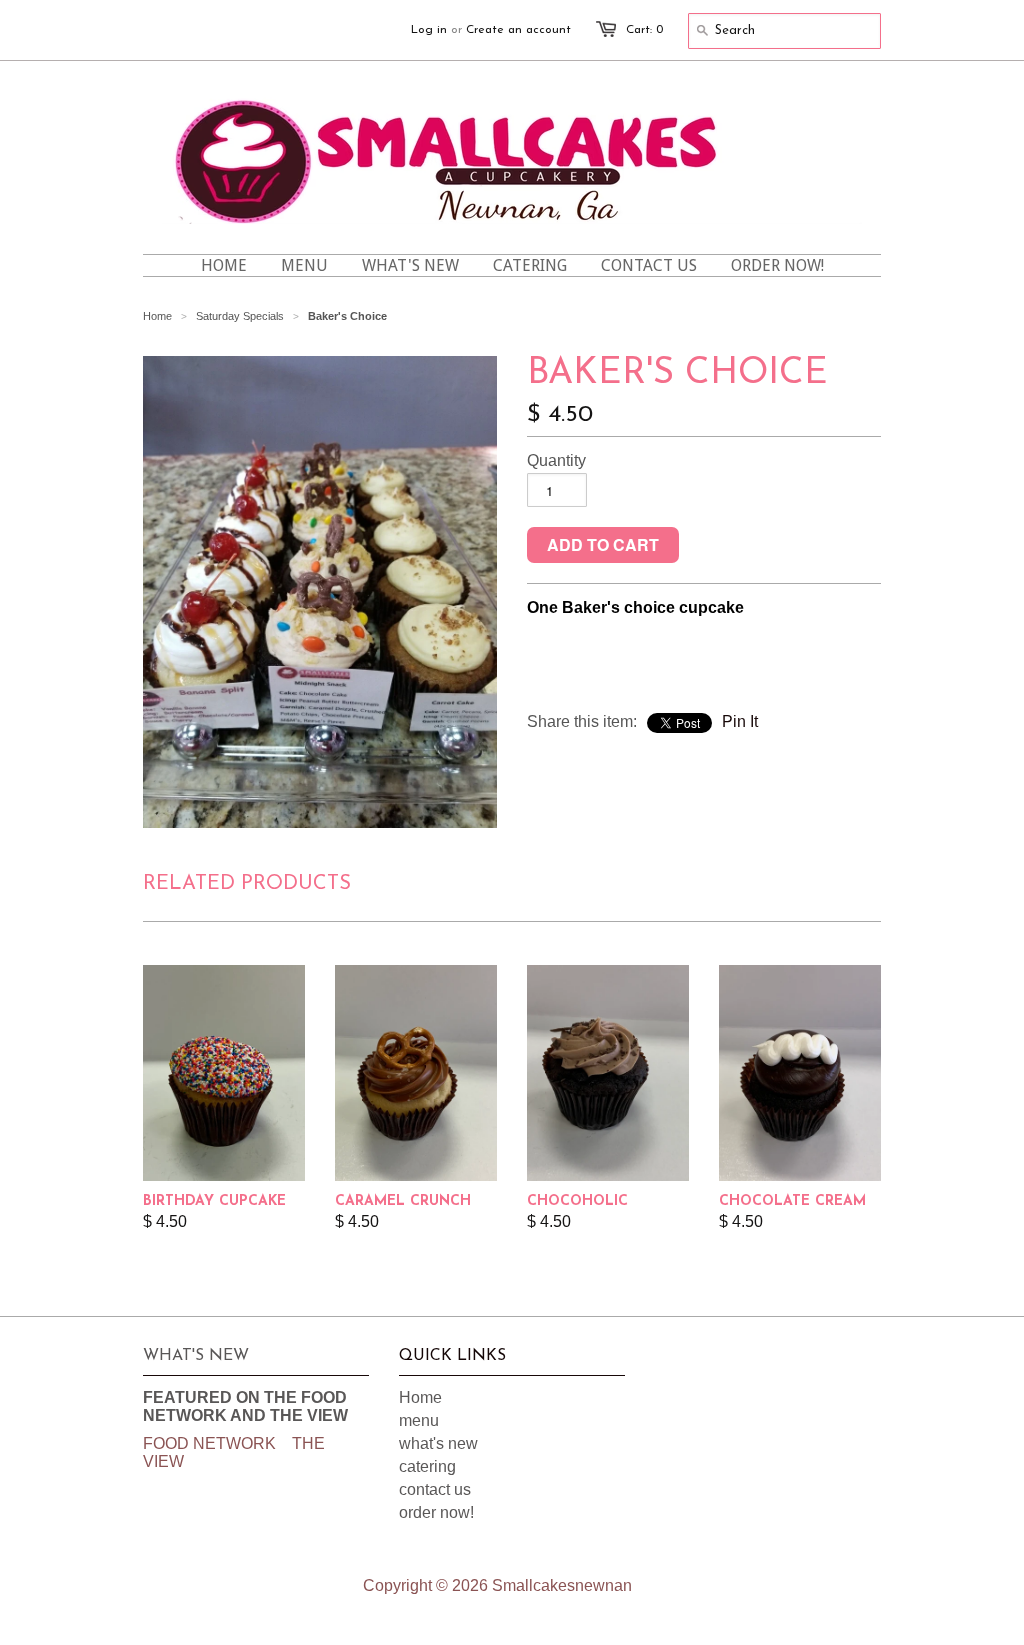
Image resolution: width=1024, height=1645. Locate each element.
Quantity (556, 460)
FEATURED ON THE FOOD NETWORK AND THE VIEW (245, 1406)
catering (427, 1466)
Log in (429, 30)
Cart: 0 (644, 30)
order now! (436, 1512)
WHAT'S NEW (196, 1356)
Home (420, 1397)
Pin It (740, 721)
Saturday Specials (240, 316)
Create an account (518, 30)
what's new (438, 1443)
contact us (435, 1489)
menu (419, 1420)
